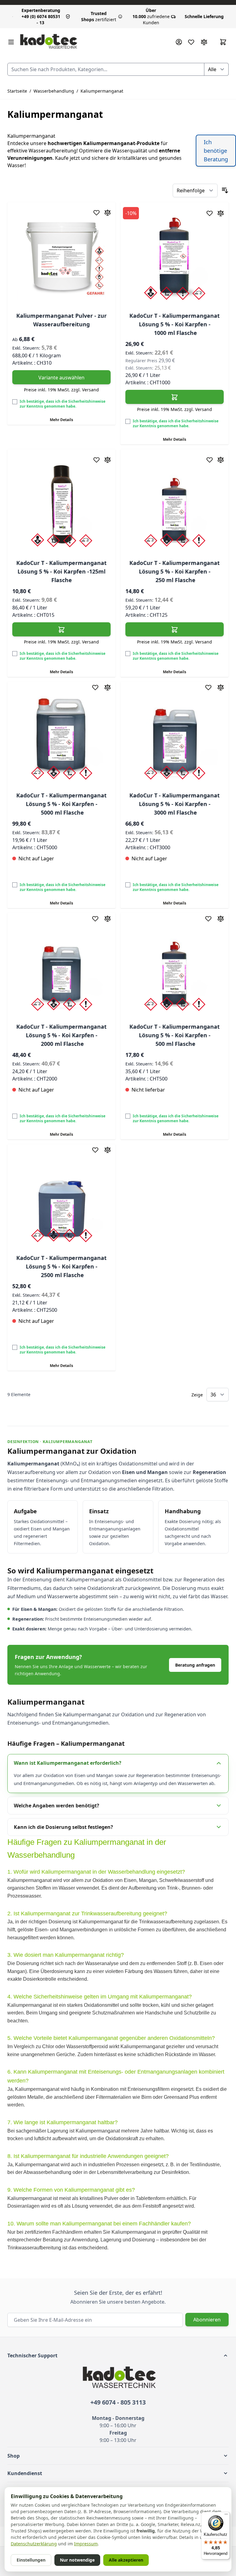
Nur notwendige (77, 2560)
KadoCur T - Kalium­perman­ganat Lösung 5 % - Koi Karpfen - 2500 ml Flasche (61, 1266)
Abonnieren (207, 2320)
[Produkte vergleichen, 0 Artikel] (204, 42)
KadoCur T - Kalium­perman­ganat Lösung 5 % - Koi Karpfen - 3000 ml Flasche (175, 804)
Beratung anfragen (195, 1665)
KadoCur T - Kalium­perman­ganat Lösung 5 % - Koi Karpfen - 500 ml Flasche (175, 1035)
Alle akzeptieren (126, 2560)
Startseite (17, 91)
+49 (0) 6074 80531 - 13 (41, 16)
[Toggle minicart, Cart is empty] (223, 42)
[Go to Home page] (49, 42)
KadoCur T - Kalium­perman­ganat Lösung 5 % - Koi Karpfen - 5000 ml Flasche (61, 804)
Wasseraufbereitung (53, 151)
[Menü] (226, 2516)
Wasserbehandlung (54, 91)
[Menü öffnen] (11, 42)
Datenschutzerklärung (34, 2544)
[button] (118, 2355)
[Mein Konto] (179, 42)
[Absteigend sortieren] (225, 190)
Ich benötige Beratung (216, 151)
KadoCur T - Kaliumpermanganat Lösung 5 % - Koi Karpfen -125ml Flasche (61, 571)
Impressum (86, 2544)
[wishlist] (191, 42)
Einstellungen (31, 2560)
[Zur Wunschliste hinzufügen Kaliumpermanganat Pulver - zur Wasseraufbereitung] (96, 213)
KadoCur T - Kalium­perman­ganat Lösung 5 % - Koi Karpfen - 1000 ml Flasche (175, 324)
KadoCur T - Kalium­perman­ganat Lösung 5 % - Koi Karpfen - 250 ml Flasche (175, 571)
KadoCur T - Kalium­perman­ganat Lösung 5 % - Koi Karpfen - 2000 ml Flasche (61, 1035)
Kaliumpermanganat (102, 91)
